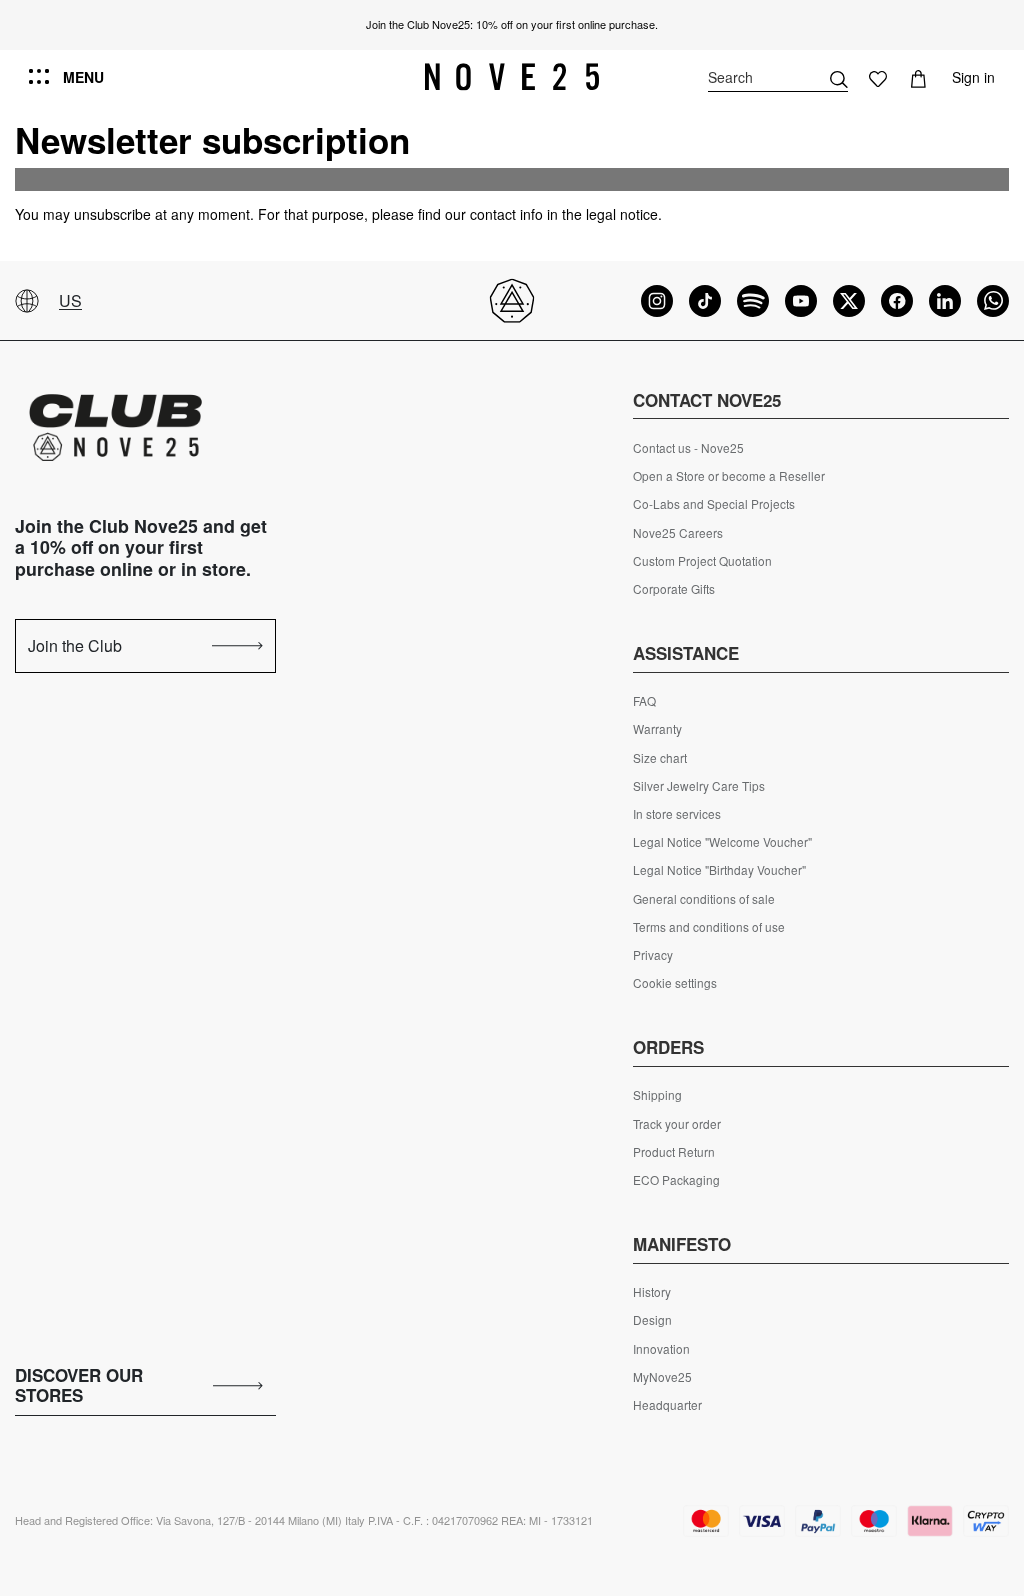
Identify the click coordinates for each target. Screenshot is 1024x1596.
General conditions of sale (704, 899)
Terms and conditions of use (709, 927)
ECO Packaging (676, 1180)
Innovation (661, 1349)
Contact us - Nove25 (688, 448)
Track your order (677, 1124)
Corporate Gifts (674, 589)
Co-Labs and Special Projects (714, 504)
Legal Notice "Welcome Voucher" (722, 842)
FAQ (644, 701)
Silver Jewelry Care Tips (699, 786)
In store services (677, 814)
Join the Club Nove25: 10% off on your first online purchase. (512, 24)
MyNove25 (662, 1377)
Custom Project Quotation (702, 561)
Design (652, 1320)
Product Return (674, 1152)
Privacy (653, 955)
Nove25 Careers (678, 533)
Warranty (657, 729)
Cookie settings (675, 983)
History (652, 1292)
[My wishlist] (878, 77)
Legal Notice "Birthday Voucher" (719, 870)
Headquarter (667, 1405)
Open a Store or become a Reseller (729, 476)
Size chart (660, 758)
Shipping (657, 1095)
